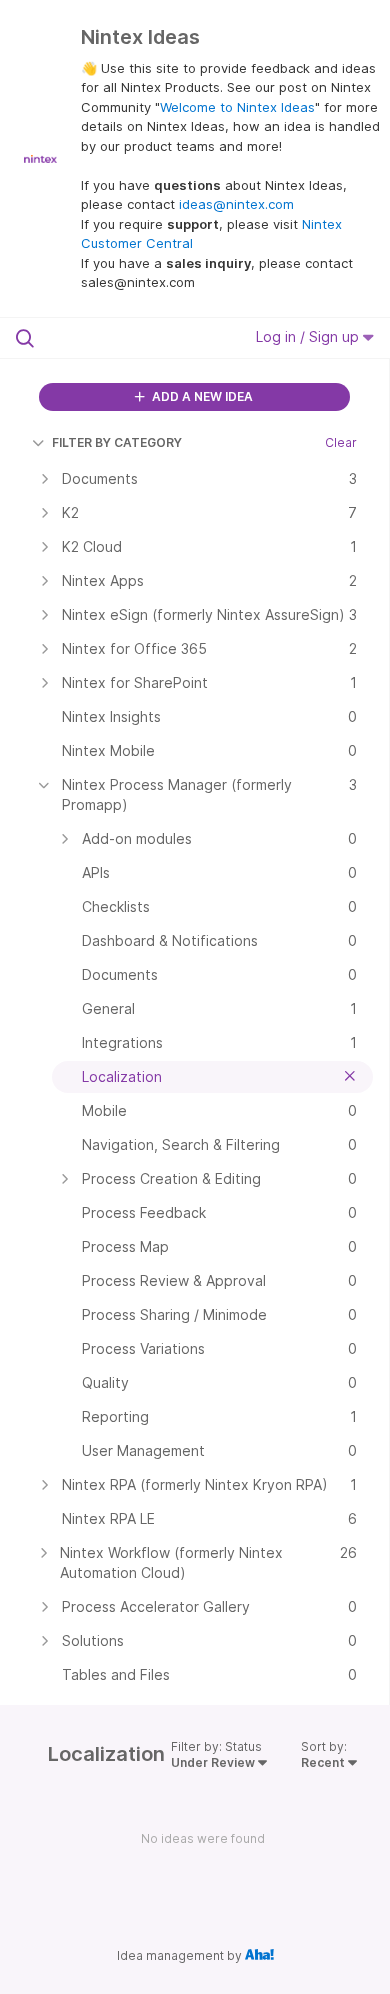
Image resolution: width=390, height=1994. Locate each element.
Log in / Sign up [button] (309, 336)
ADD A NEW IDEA (201, 396)
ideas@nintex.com (236, 204)
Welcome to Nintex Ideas (237, 107)
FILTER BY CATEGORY (117, 442)
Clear (341, 442)
